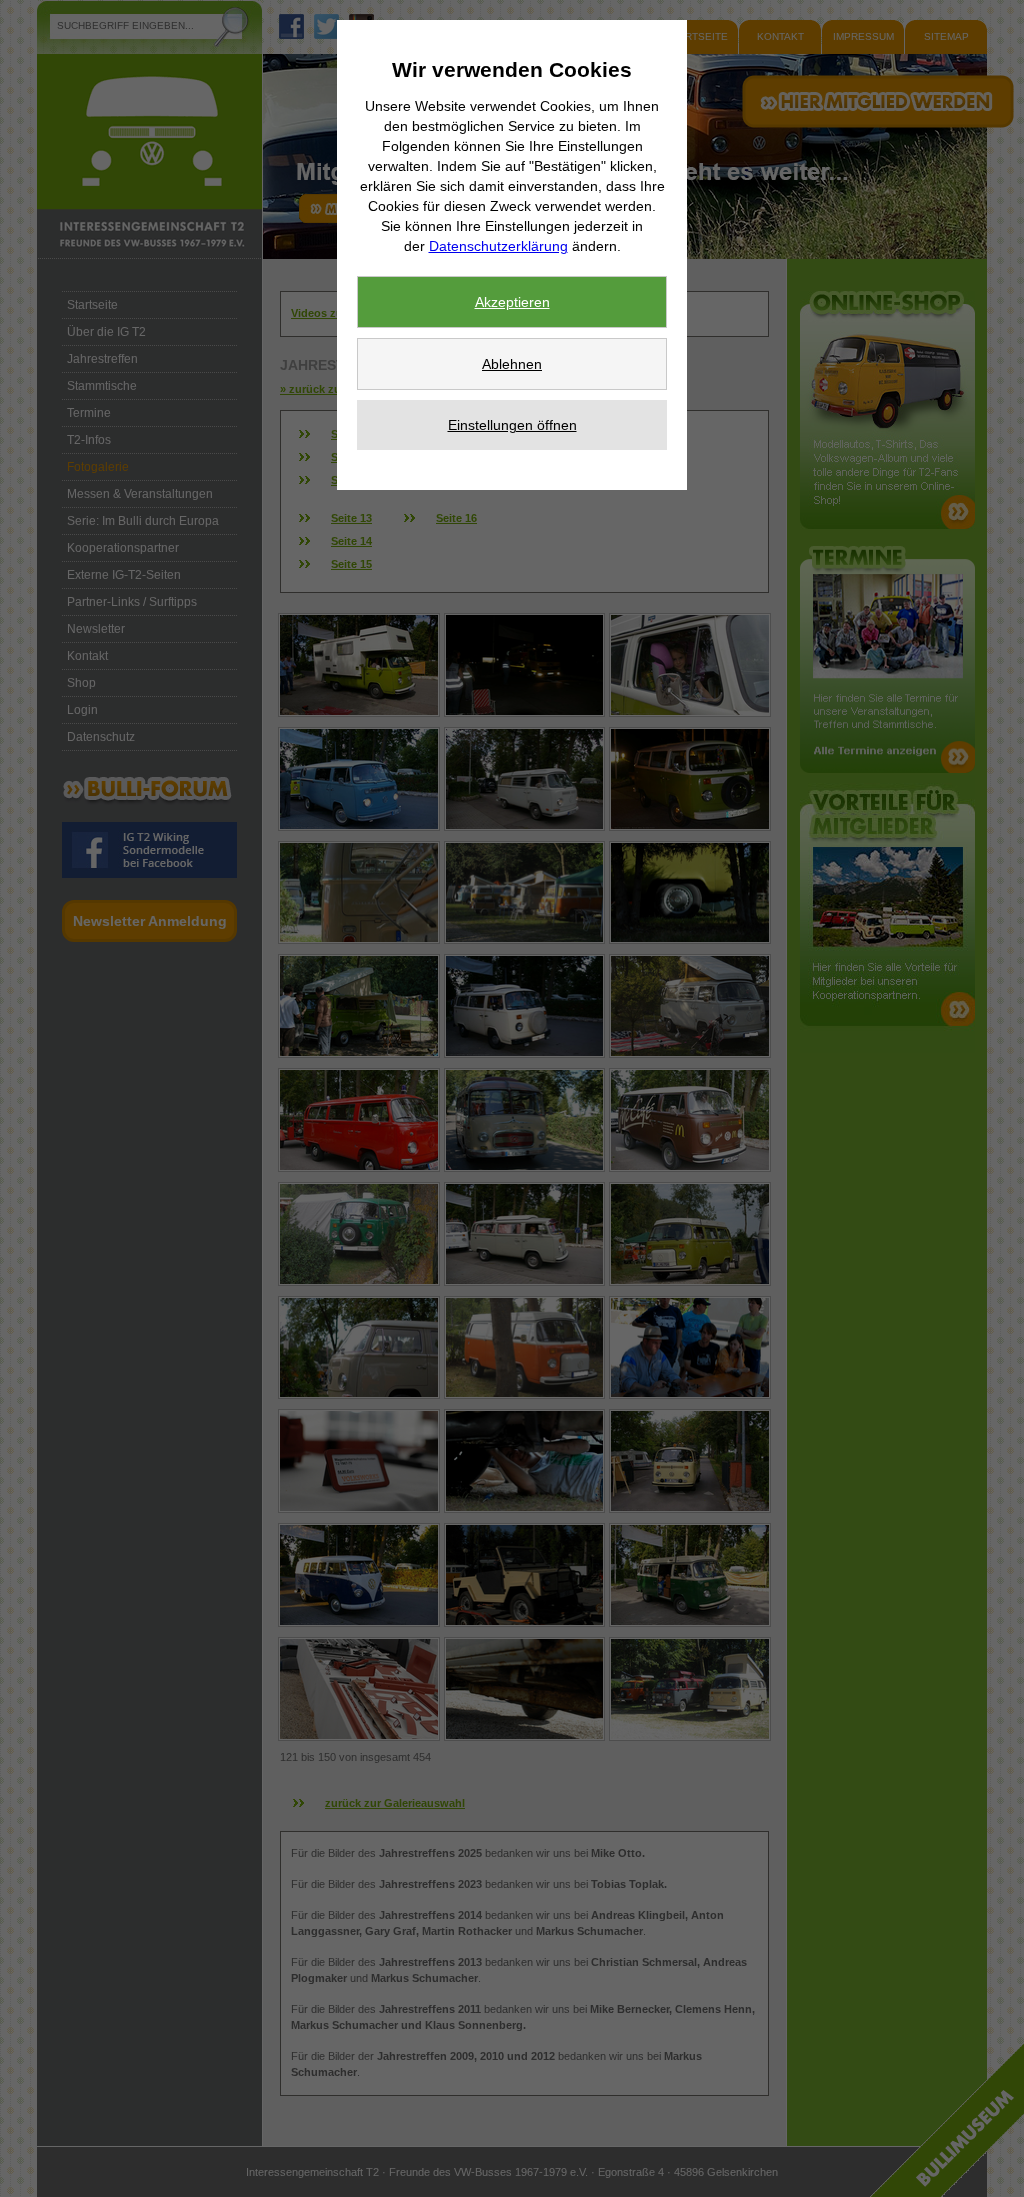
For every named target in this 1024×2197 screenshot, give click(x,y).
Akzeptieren (512, 302)
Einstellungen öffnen (512, 425)
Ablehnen (512, 364)
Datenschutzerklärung (498, 246)
